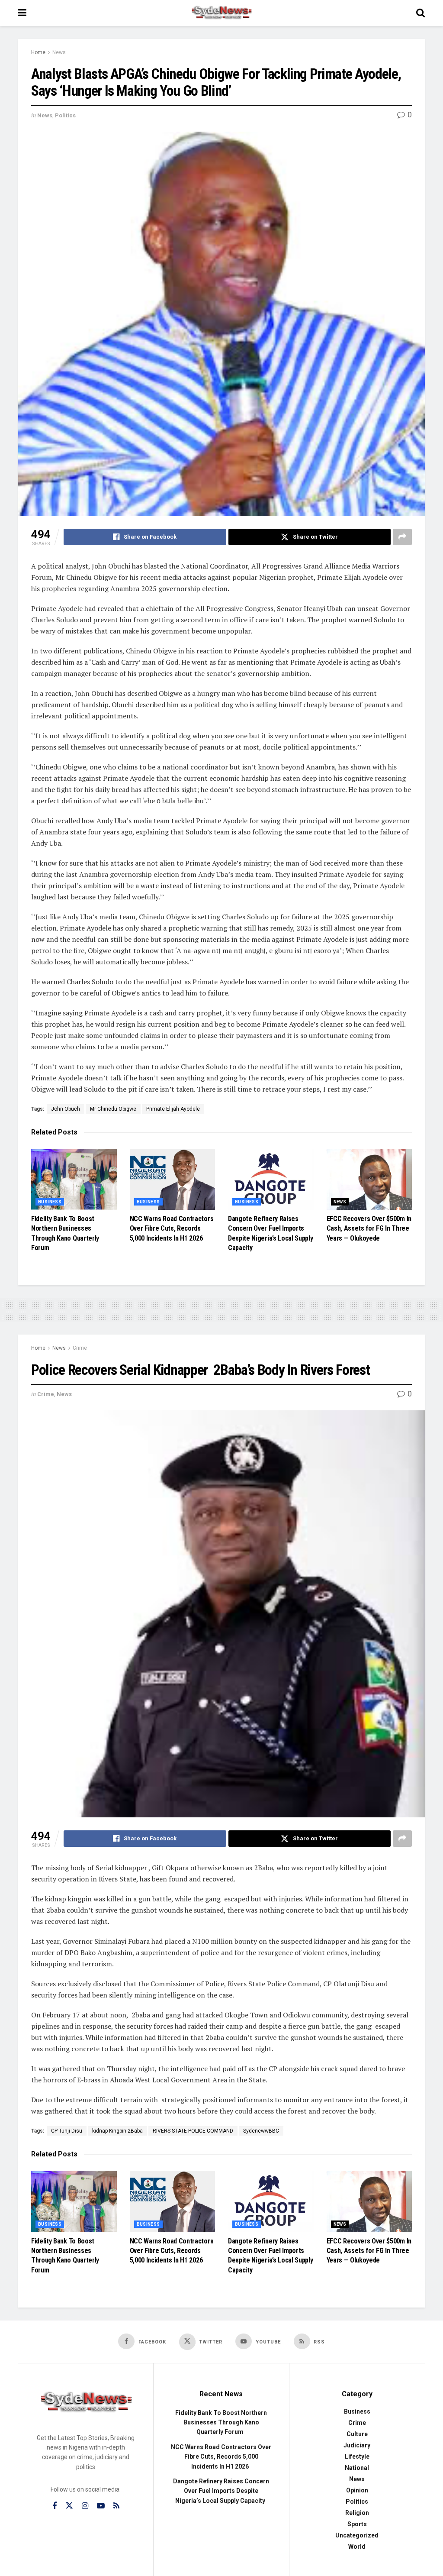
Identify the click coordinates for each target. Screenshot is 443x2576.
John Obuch (66, 1109)
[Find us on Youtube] (101, 2506)
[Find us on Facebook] (55, 2506)
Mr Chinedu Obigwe (113, 1109)
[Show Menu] (22, 13)
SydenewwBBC (261, 2131)
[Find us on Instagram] (85, 2506)
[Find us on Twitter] (69, 2506)
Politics (65, 115)
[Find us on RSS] (116, 2506)
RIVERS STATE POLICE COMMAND (193, 2131)
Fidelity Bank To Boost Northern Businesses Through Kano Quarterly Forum (221, 2422)
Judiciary (357, 2445)
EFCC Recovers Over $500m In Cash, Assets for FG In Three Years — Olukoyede (369, 1228)
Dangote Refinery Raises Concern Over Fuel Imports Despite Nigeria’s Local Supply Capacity (221, 2491)
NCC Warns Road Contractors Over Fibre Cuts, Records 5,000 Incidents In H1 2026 (172, 1228)
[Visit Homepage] (221, 13)
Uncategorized (357, 2535)
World (357, 2547)
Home (38, 52)
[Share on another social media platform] (402, 537)
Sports (357, 2524)
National (357, 2468)
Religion (357, 2513)
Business (50, 1202)
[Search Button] (421, 13)
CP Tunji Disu (67, 2131)
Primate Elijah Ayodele (173, 1109)
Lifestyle (357, 2456)
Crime (80, 1348)
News (59, 52)
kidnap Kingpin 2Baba (117, 2131)
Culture (357, 2434)
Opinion (357, 2490)
